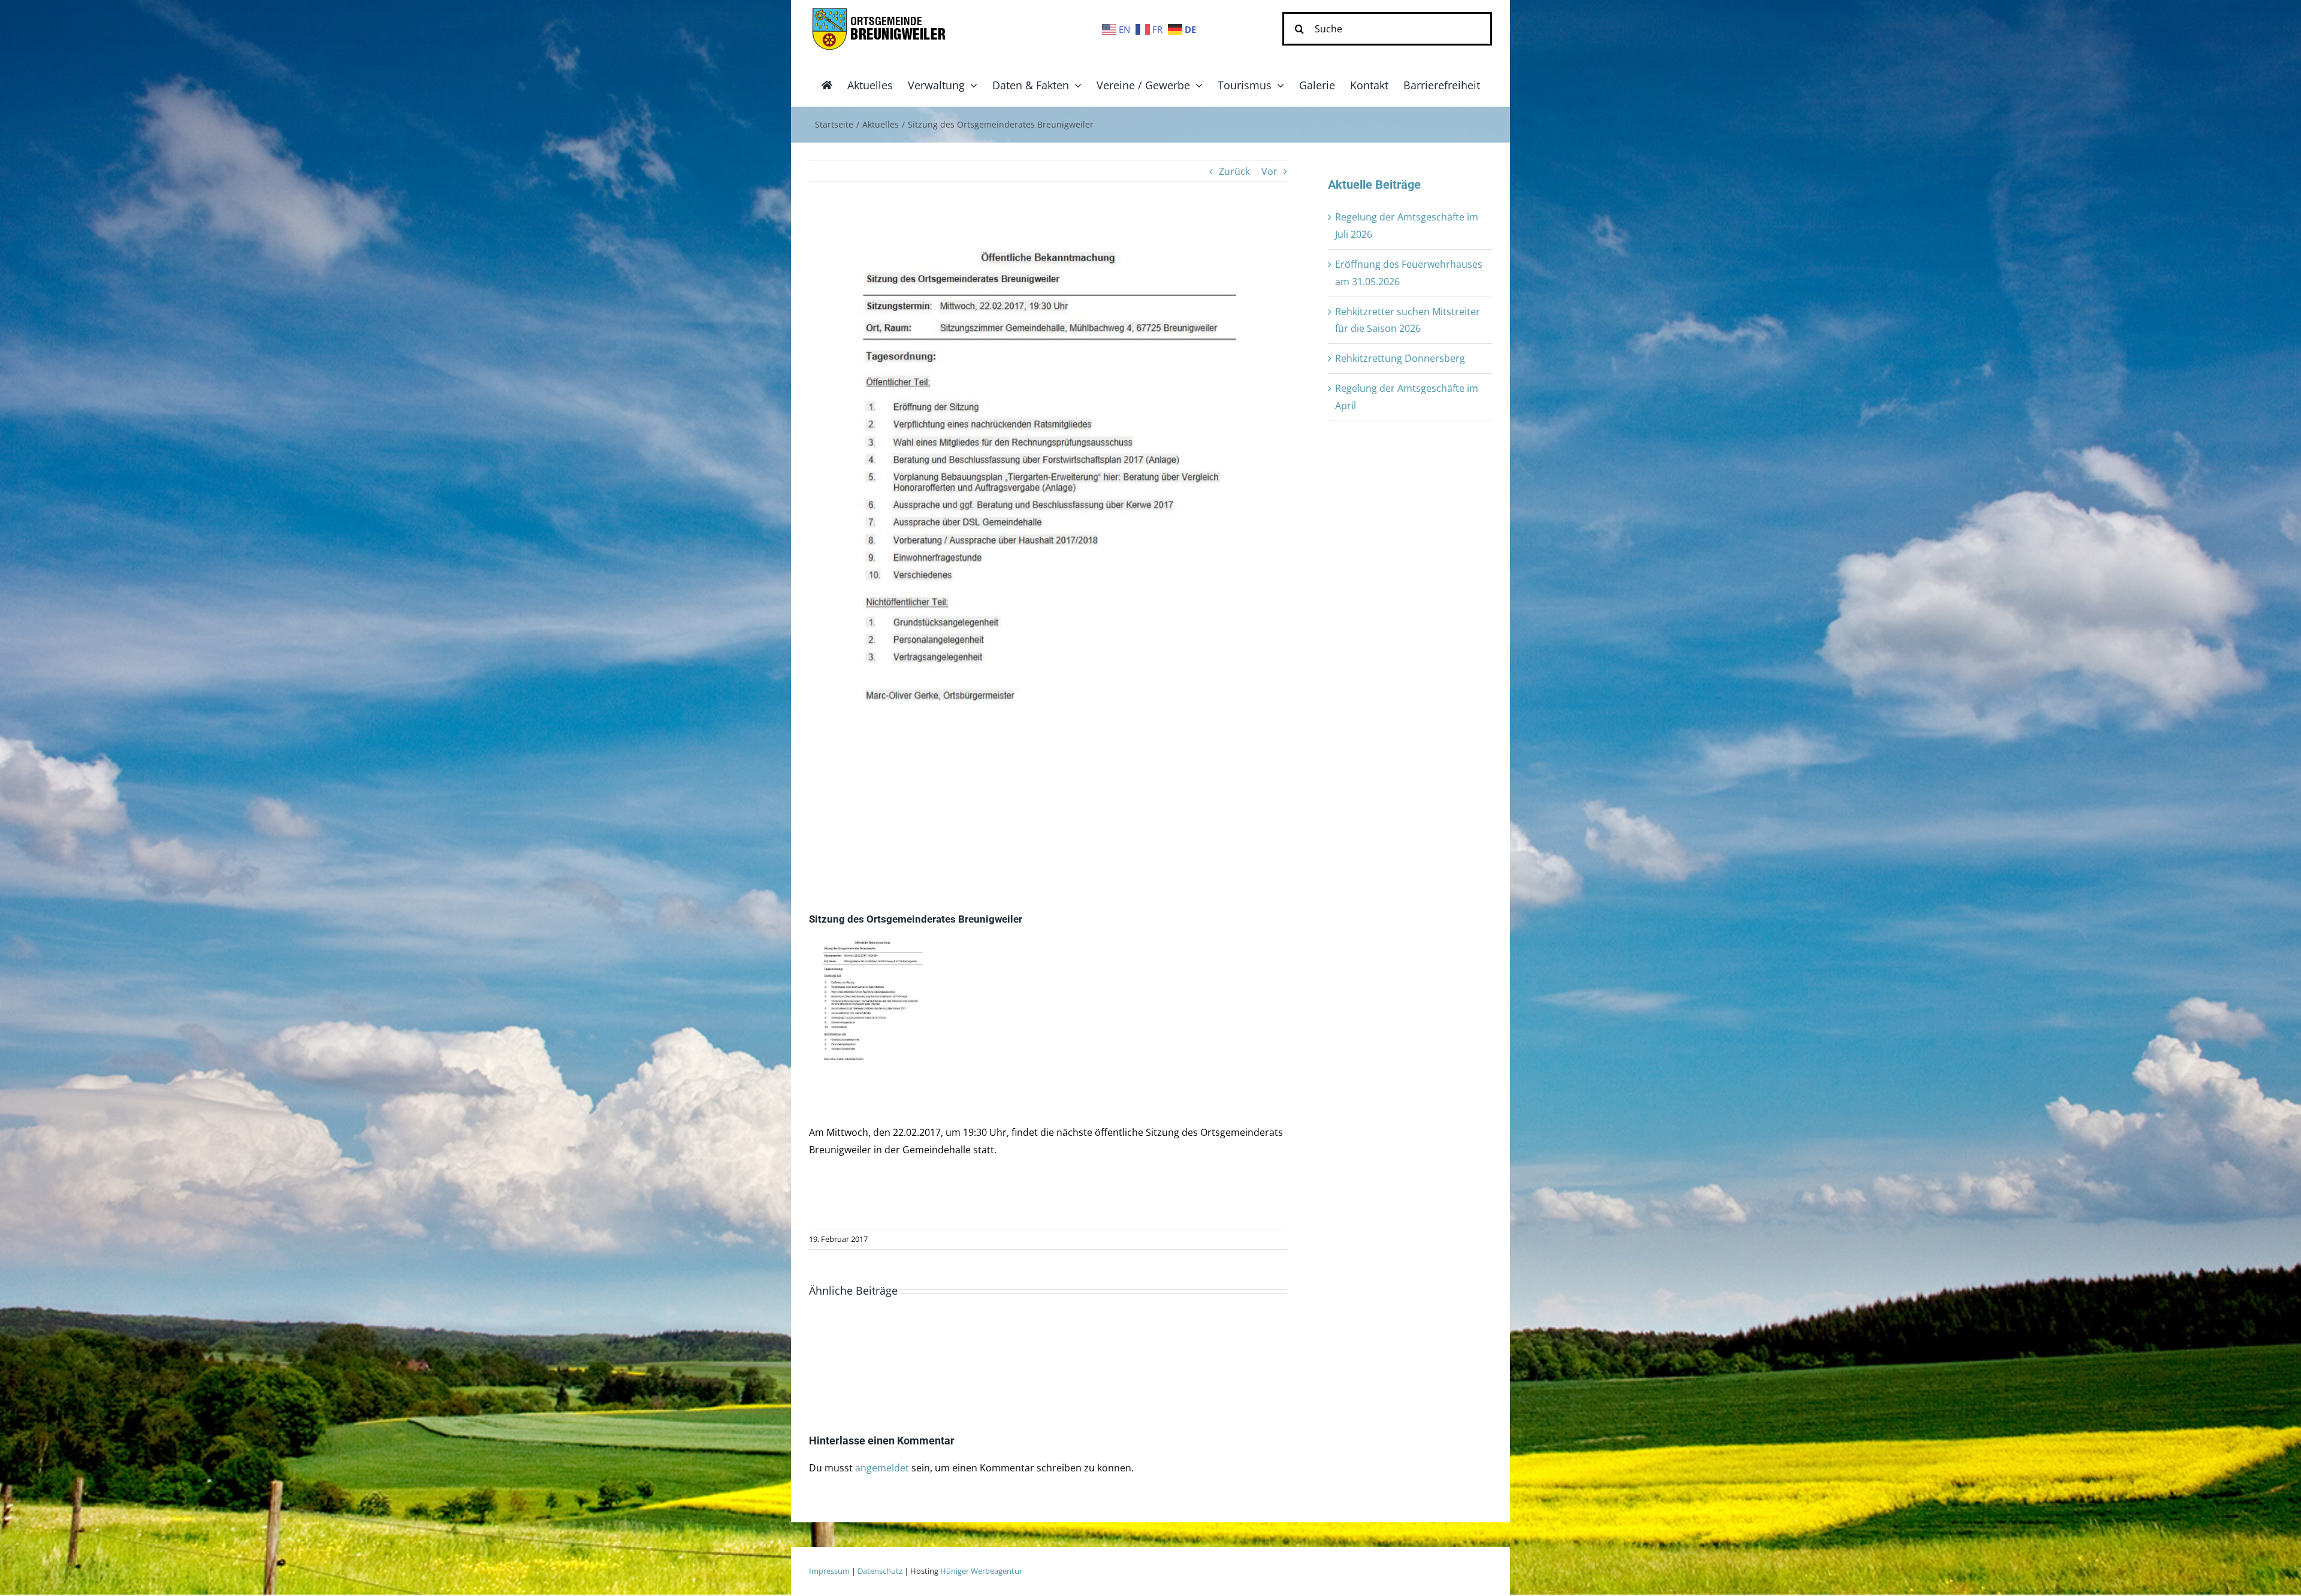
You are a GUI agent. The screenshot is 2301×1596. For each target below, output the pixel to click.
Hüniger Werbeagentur (981, 1571)
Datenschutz (880, 1571)
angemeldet (882, 1468)
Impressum (829, 1571)
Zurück (1234, 171)
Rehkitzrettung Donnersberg (1400, 358)
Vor (1269, 171)
